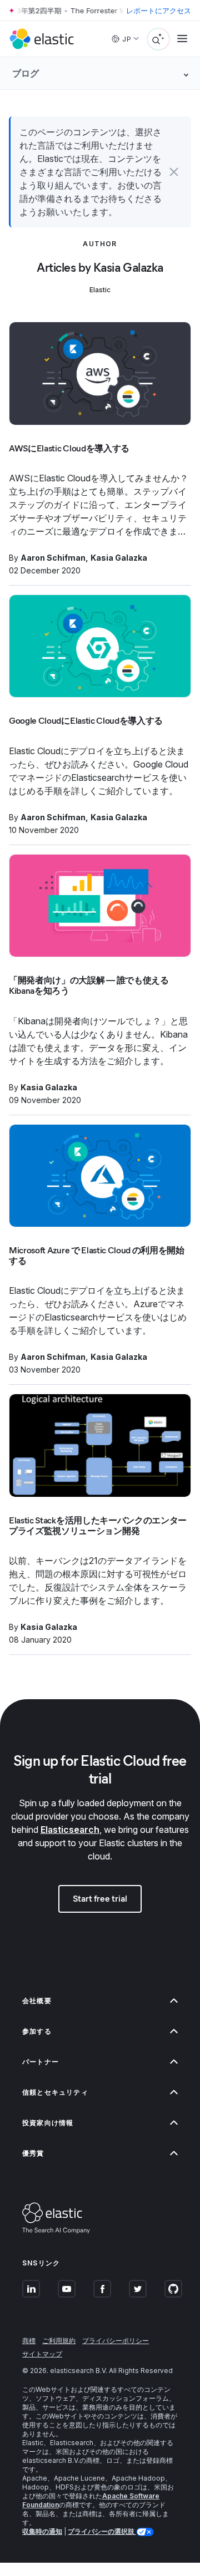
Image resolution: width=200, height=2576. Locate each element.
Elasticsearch (70, 1830)
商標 (29, 2341)
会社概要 (37, 2001)
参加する (37, 2031)
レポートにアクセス (159, 11)
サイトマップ (42, 2354)
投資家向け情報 (48, 2123)
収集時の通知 (42, 2531)
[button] (174, 172)
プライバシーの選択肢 (102, 2531)
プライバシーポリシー (116, 2341)
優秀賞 (33, 2153)
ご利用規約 (59, 2341)
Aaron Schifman (53, 558)
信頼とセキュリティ (55, 2092)
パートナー (41, 2062)
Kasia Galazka (119, 558)
